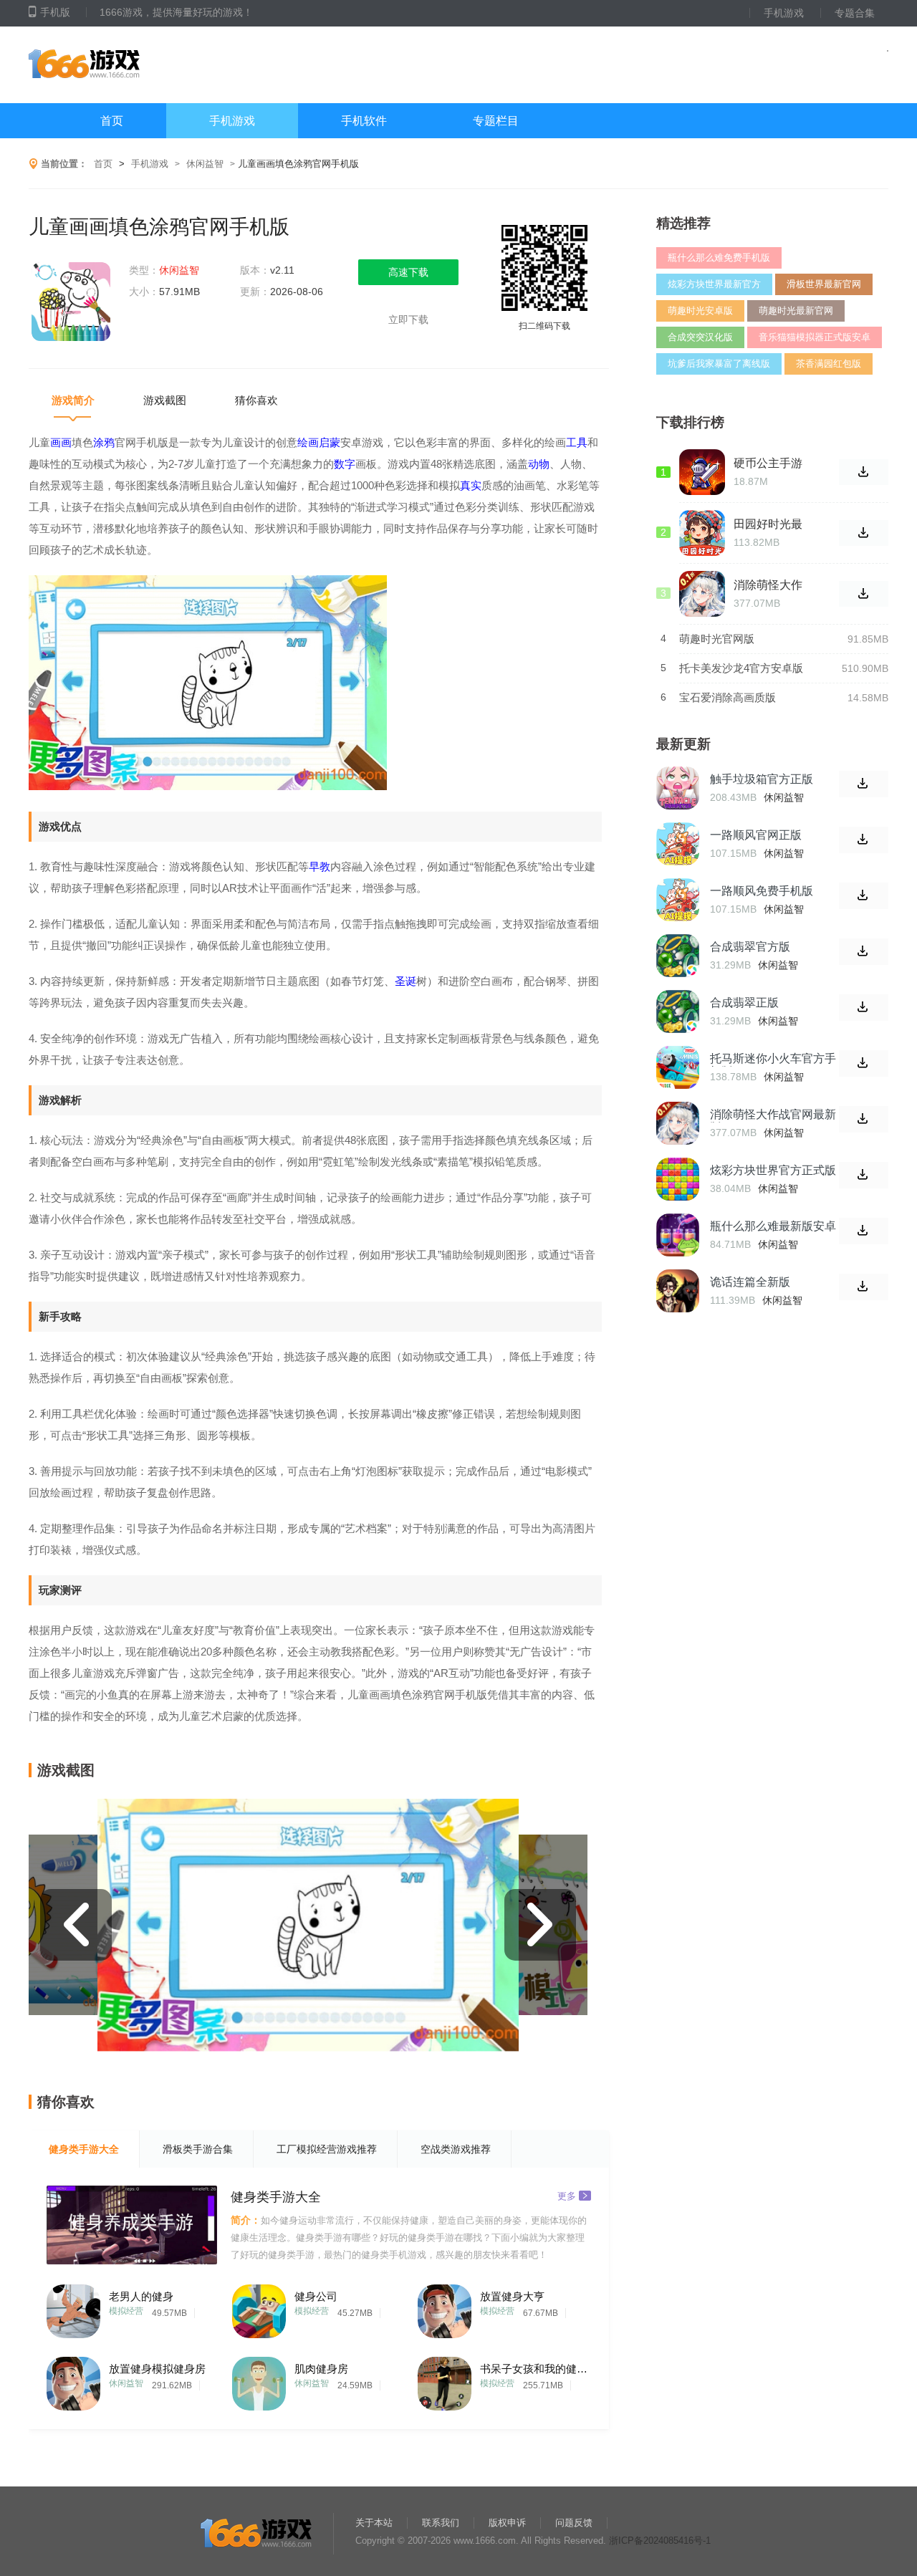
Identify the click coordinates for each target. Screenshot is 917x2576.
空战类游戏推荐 (456, 2149)
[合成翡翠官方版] (678, 956)
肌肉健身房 (321, 2369)
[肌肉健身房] (259, 2380)
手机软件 (364, 121)
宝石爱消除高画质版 (728, 697)
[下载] (864, 784)
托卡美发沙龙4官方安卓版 (741, 668)
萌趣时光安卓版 (700, 311)
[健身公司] (259, 2308)
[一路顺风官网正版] (678, 844)
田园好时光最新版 (768, 524)
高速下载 (408, 272)
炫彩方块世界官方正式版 (773, 1170)
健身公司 (316, 2296)
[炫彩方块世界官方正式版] (678, 1179)
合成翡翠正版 (744, 1003)
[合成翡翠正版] (678, 1011)
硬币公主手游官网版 (768, 463)
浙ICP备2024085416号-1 (660, 2541)
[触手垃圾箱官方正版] (678, 788)
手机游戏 (784, 13)
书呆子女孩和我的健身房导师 (534, 2369)
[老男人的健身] (73, 2308)
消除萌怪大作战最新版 (768, 585)
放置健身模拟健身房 (157, 2369)
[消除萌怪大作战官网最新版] (678, 1123)
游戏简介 (73, 400)
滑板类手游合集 (198, 2149)
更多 (567, 2195)
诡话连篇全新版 (750, 1282)
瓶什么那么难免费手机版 (719, 258)
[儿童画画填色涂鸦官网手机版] (72, 303)
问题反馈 (574, 2523)
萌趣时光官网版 (717, 639)
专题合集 (855, 13)
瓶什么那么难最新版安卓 (773, 1226)
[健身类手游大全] (132, 2225)
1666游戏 (171, 65)
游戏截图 (165, 400)
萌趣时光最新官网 (796, 311)
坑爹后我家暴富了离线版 (719, 364)
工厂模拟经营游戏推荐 (327, 2149)
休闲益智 (205, 164)
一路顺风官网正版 (756, 835)
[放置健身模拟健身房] (73, 2380)
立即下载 (408, 319)
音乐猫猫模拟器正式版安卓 (815, 337)
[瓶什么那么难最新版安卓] (678, 1235)
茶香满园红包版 (829, 364)
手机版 (55, 12)
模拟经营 (126, 2311)
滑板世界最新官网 (824, 284)
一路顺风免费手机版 (762, 891)
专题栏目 (496, 121)
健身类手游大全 (84, 2149)
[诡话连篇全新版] (678, 1291)
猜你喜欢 (256, 400)
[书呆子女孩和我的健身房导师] (445, 2380)
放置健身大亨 (512, 2296)
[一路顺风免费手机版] (678, 900)
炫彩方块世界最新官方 (714, 284)
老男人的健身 (141, 2296)
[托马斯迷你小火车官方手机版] (678, 1067)
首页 (112, 121)
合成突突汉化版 (700, 337)
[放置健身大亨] (445, 2308)
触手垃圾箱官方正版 (762, 779)
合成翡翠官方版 (750, 947)
